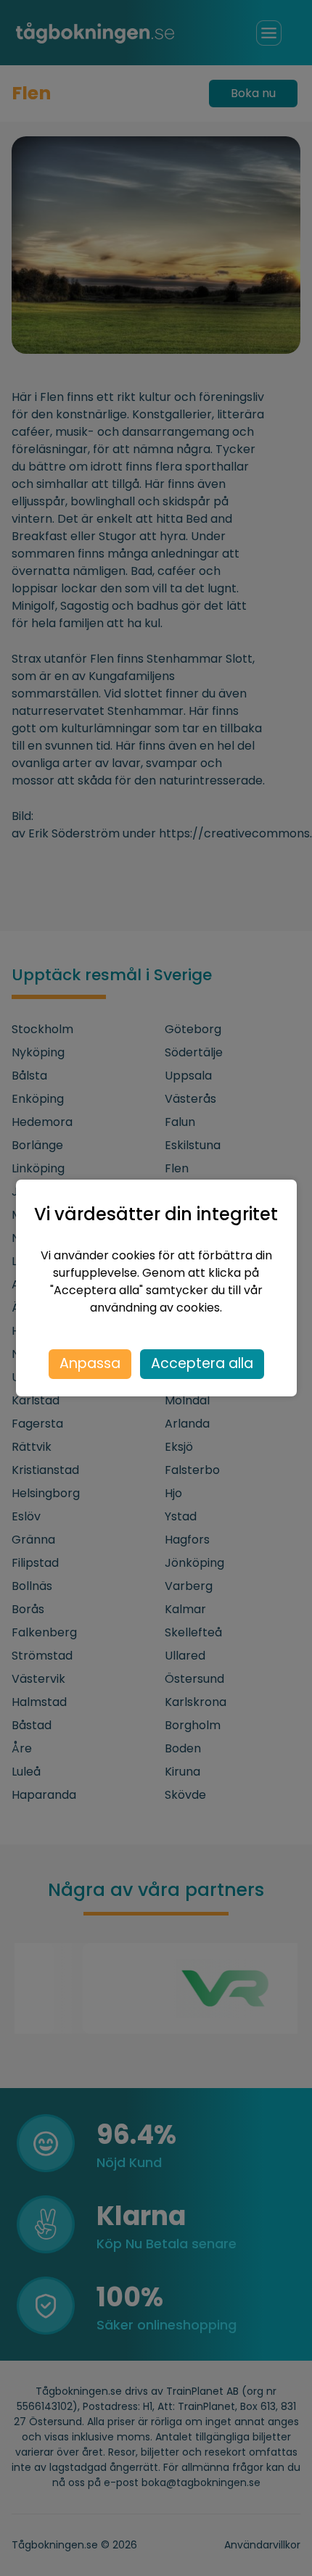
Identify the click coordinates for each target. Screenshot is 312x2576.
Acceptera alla (202, 1363)
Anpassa (90, 1363)
